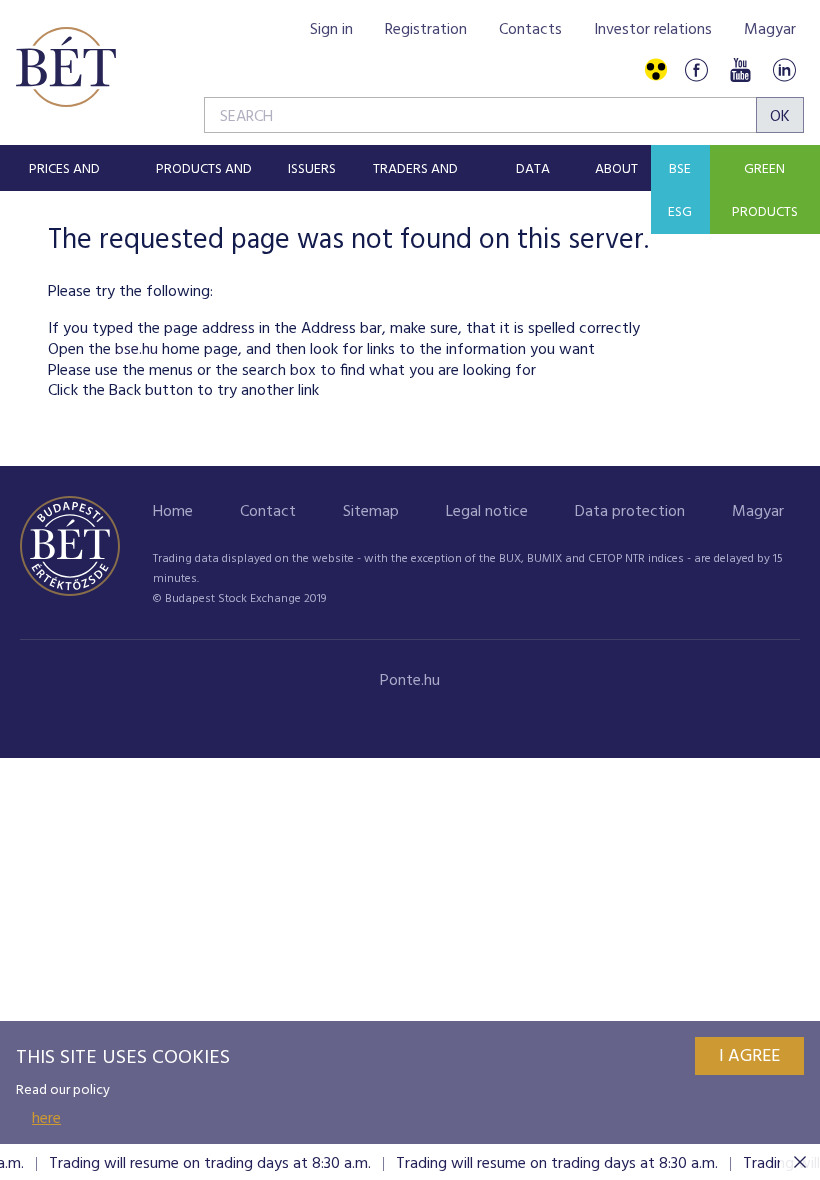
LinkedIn (784, 70)
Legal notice (487, 512)
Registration (426, 30)
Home (173, 512)
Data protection (630, 512)
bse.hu (136, 350)
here (46, 1119)
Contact (268, 512)
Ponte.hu (410, 681)
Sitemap (371, 512)
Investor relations (653, 30)
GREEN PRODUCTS (765, 191)
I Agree (749, 1056)
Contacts (530, 30)
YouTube (740, 70)
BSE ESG (680, 191)
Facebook (696, 70)
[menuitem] (64, 168)
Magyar (770, 30)
